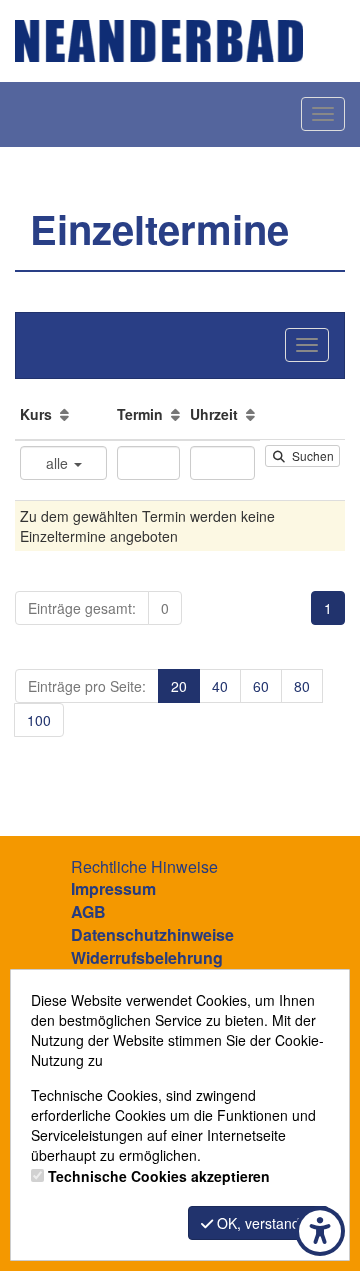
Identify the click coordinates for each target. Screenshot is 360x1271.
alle (59, 463)
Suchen (310, 455)
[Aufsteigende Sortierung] (64, 414)
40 (220, 686)
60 (261, 686)
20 (179, 686)
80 (302, 686)
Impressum (113, 888)
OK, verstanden (264, 1223)
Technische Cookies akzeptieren (159, 1176)
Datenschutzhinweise (152, 934)
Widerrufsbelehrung (147, 957)
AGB (88, 911)
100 (39, 720)
